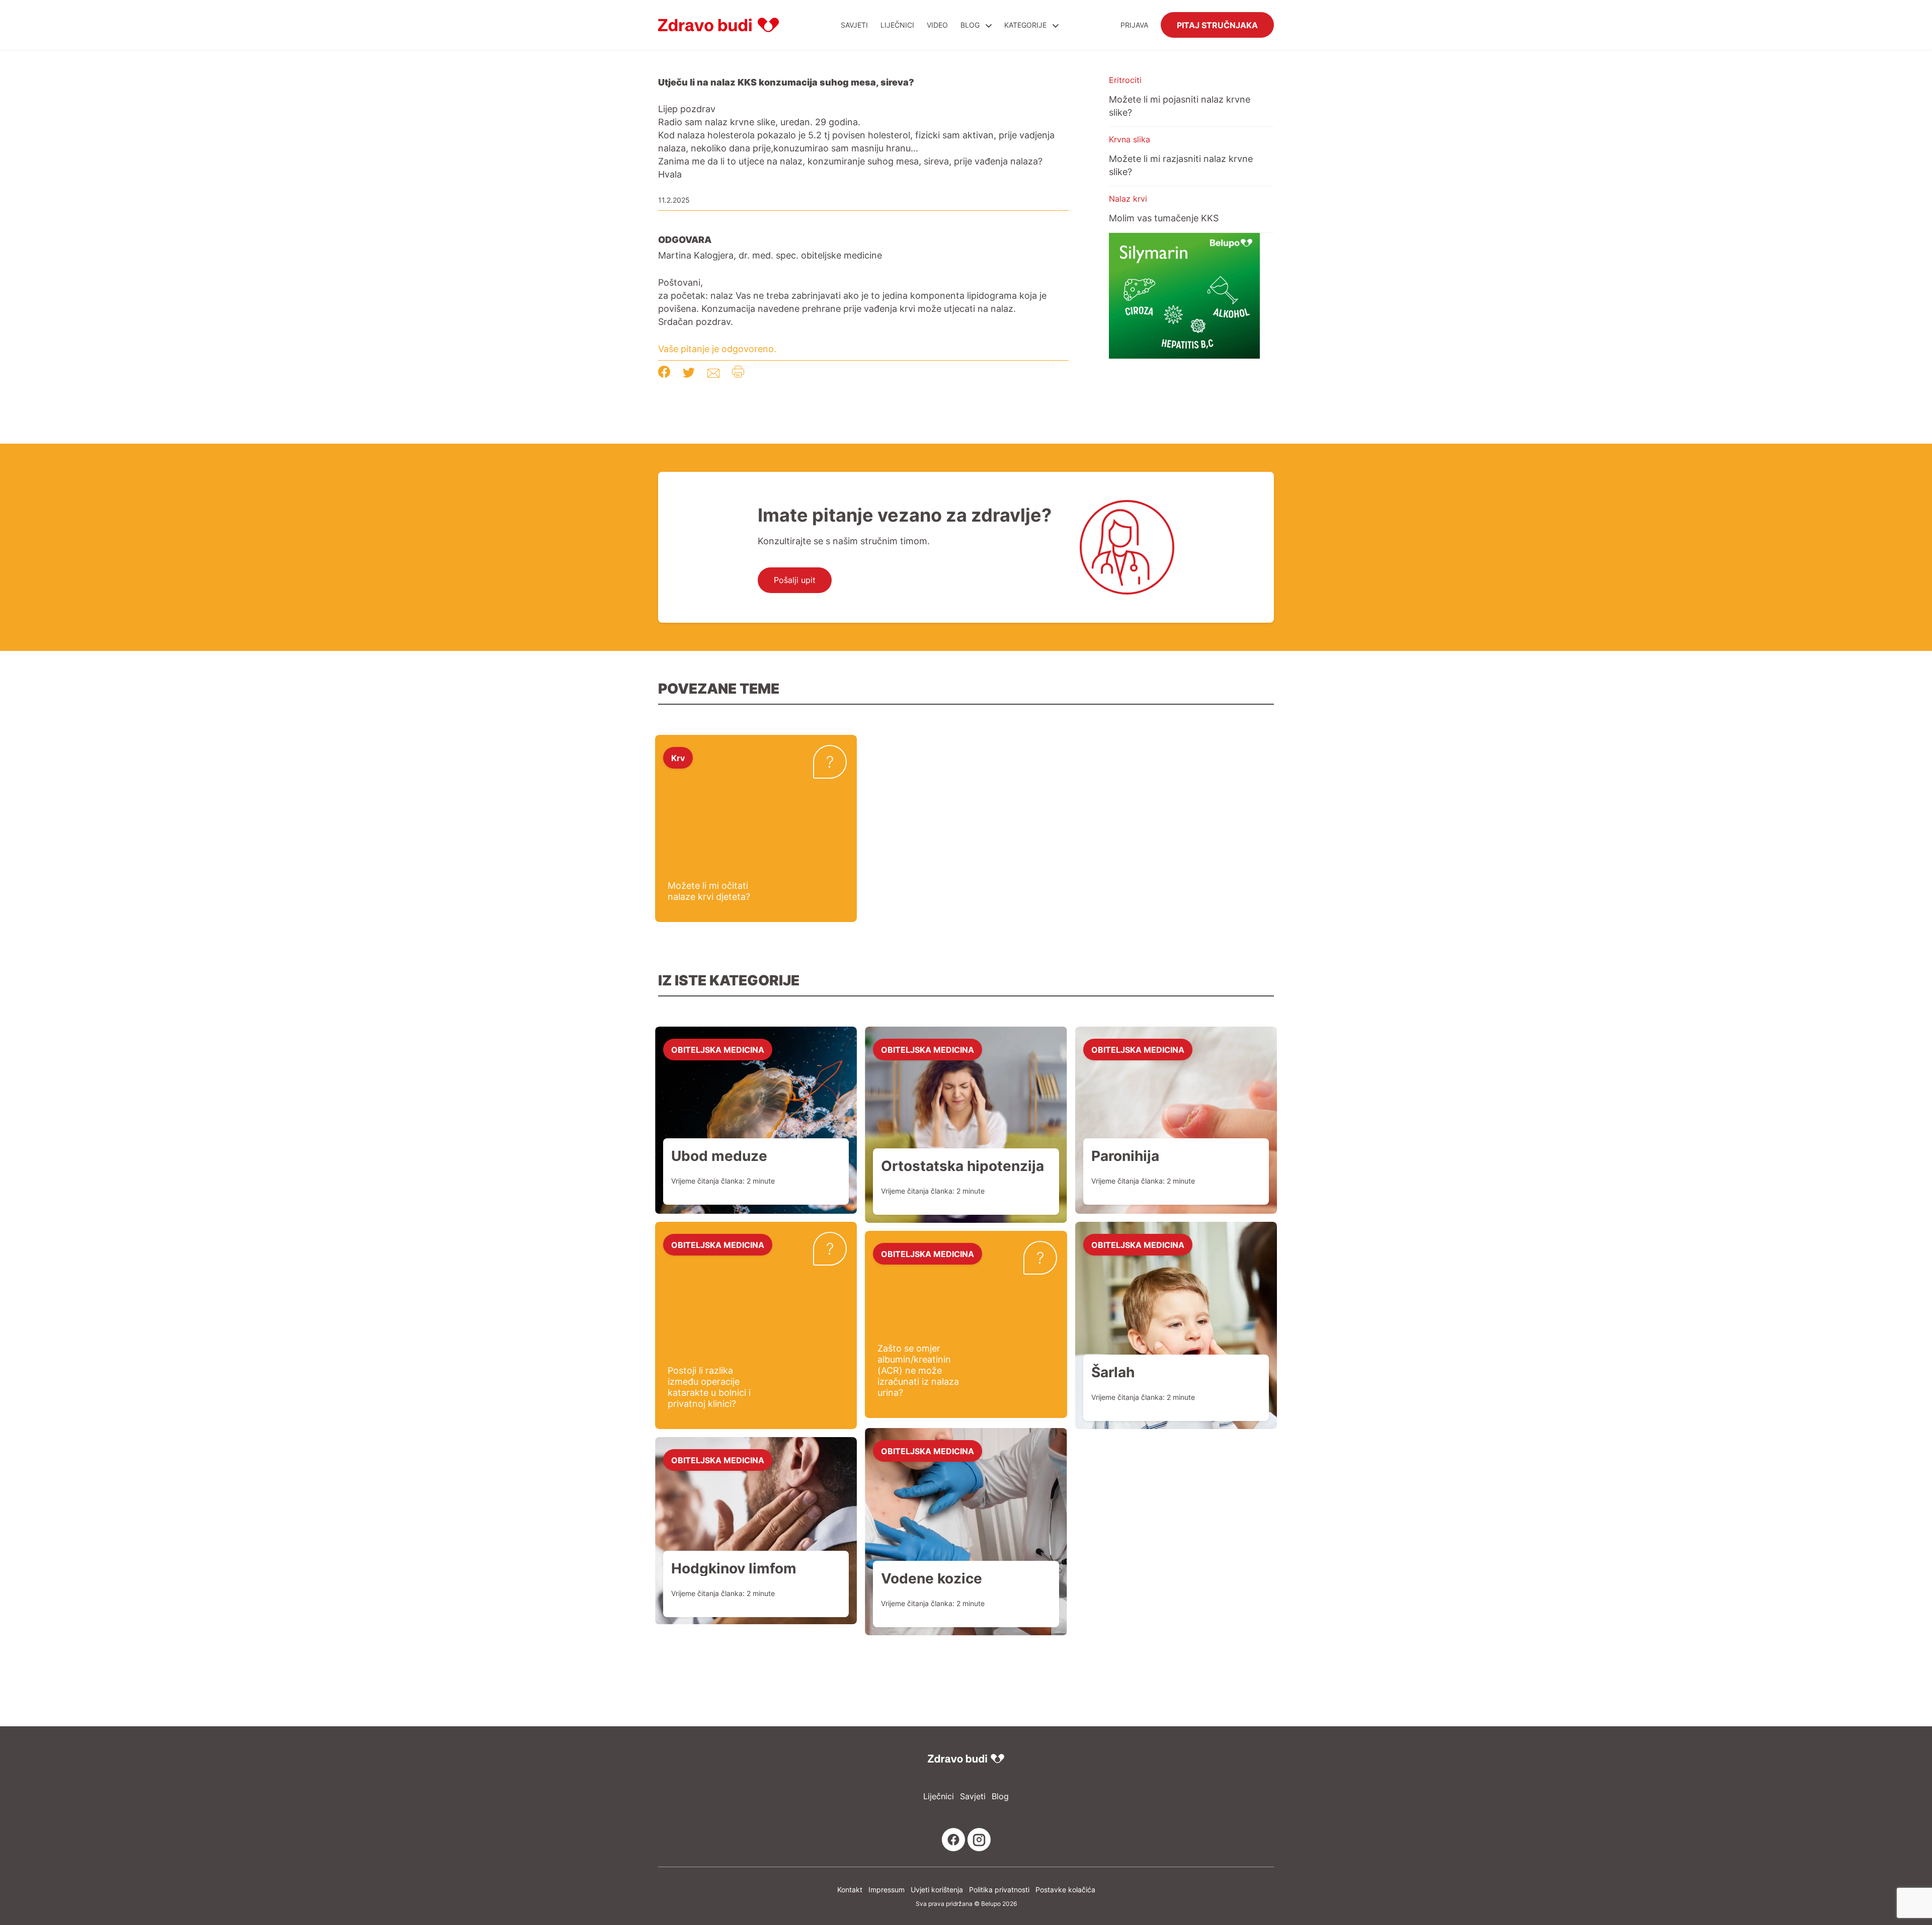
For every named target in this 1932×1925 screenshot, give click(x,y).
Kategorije (1026, 25)
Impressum (887, 1890)
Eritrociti (1125, 80)
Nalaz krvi (1128, 199)
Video (937, 25)
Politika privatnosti (999, 1890)
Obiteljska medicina (718, 1049)
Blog (970, 25)
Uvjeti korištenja (937, 1890)
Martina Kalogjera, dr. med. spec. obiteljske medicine (770, 255)
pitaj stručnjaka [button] (1217, 25)
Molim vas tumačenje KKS (1164, 218)
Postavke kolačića (1065, 1890)
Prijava (1134, 25)
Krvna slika (1130, 139)
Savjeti (854, 25)
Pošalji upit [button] (795, 580)
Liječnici (897, 25)
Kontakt (850, 1890)
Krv (678, 758)
